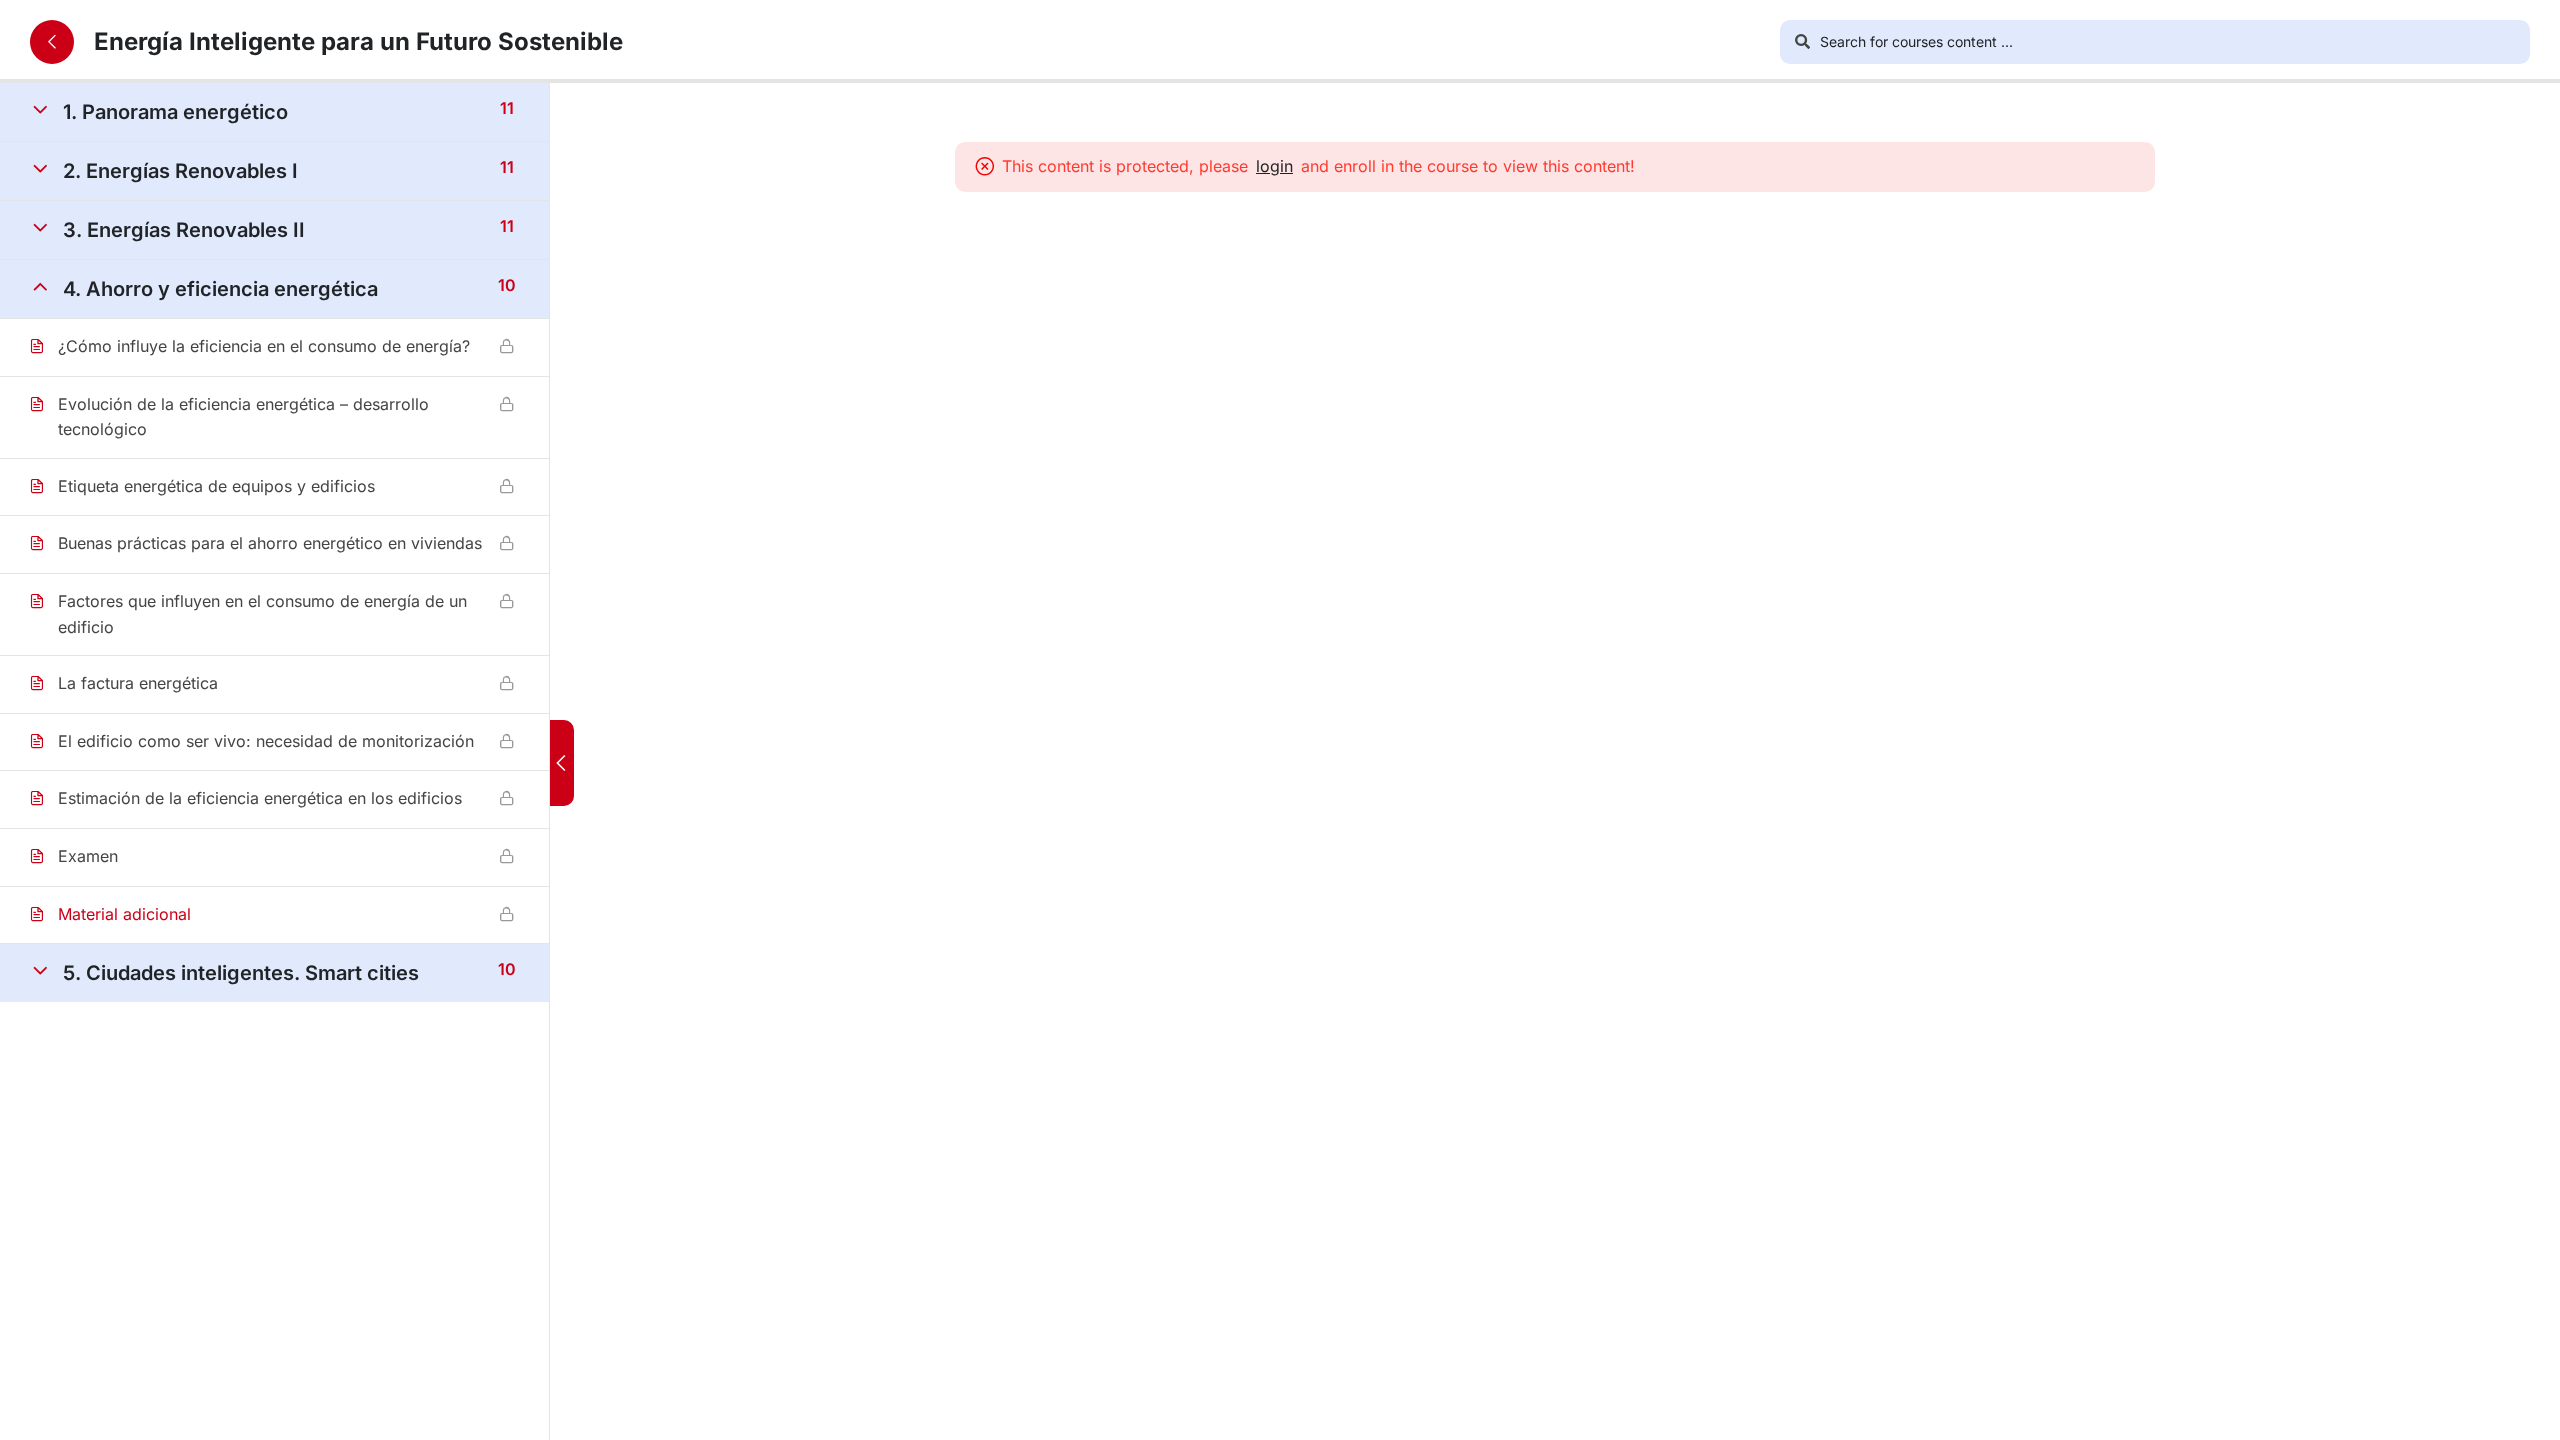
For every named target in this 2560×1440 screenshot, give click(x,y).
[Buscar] (1802, 42)
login (1274, 166)
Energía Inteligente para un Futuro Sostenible (358, 41)
